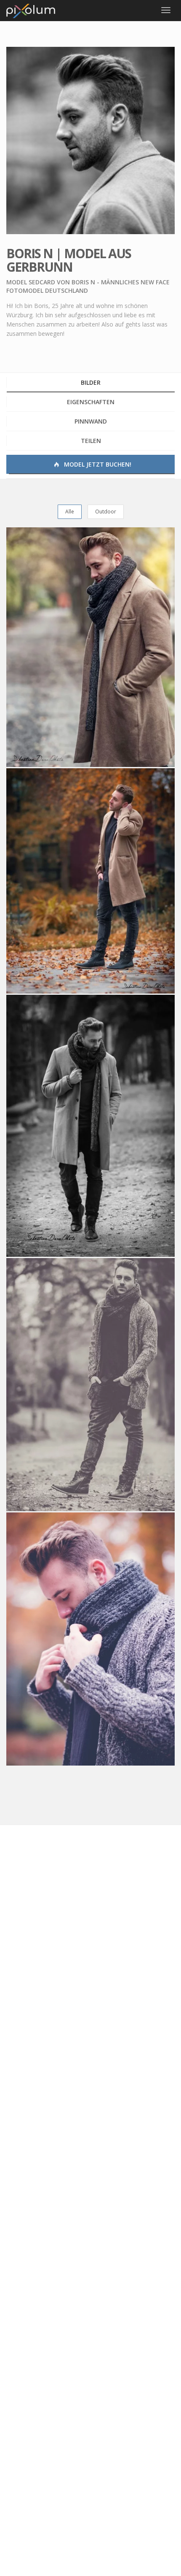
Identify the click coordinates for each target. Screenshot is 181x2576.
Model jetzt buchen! (97, 464)
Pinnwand (91, 421)
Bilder (91, 382)
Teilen (91, 441)
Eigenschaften (91, 402)
